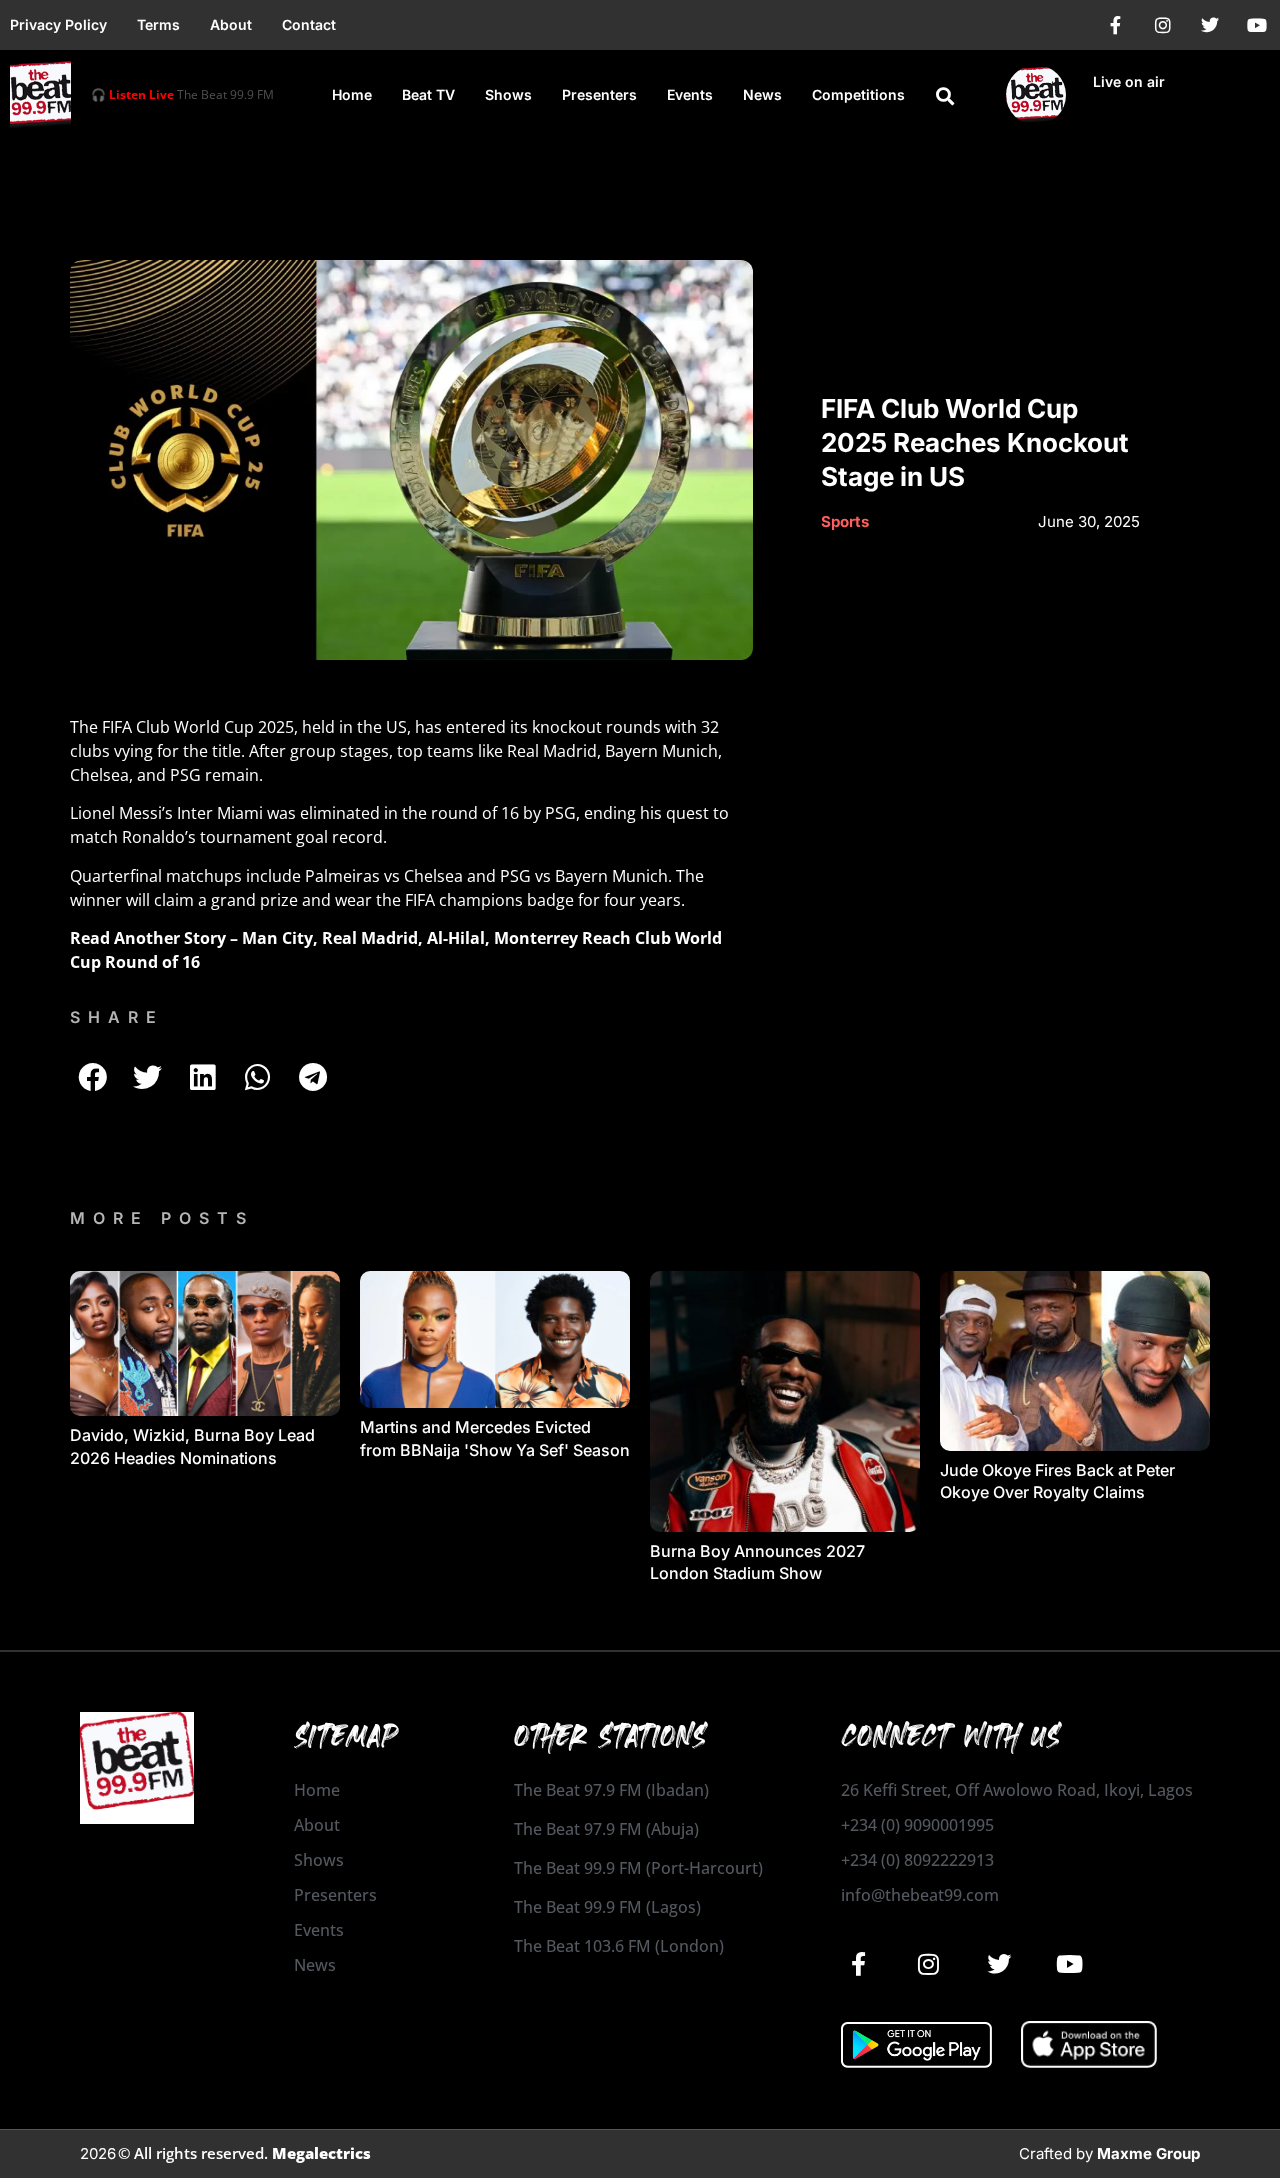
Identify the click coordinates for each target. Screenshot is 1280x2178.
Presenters (599, 94)
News (762, 94)
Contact (309, 24)
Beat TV (428, 94)
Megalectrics (321, 2153)
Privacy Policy (58, 24)
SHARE (117, 1017)
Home (352, 94)
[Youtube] (1257, 25)
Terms (158, 24)
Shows (508, 94)
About (231, 24)
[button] (945, 96)
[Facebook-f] (1116, 25)
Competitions (858, 94)
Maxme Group (1148, 2153)
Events (690, 94)
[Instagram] (1163, 25)
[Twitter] (1210, 25)
